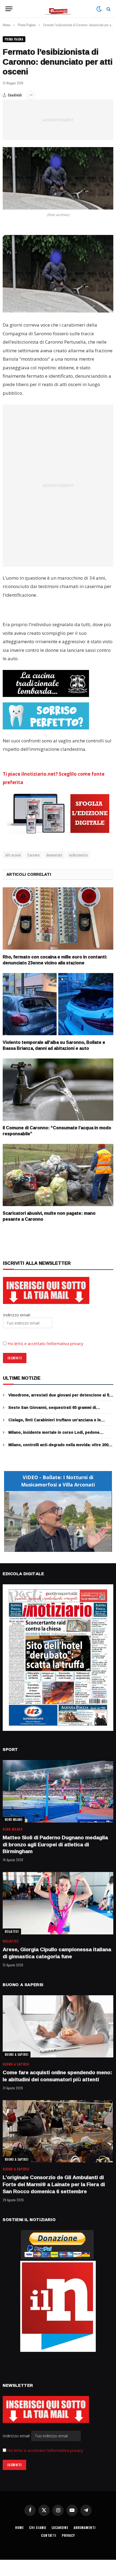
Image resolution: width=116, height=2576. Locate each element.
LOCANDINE (60, 2527)
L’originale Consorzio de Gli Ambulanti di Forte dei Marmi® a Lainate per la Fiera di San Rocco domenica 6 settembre (54, 2184)
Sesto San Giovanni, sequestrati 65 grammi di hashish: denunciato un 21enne (52, 1410)
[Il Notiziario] (58, 9)
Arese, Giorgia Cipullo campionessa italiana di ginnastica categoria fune (57, 1953)
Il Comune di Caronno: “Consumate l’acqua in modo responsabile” (57, 1131)
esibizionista (78, 855)
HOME (19, 2527)
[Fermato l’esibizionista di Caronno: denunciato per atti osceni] (58, 178)
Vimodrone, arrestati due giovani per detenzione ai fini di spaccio (61, 1398)
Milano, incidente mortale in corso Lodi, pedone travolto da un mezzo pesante (54, 1435)
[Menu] (9, 9)
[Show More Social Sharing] (31, 95)
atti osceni (13, 855)
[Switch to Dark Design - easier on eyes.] (99, 9)
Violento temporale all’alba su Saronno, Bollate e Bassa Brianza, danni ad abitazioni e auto (54, 1045)
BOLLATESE (12, 1931)
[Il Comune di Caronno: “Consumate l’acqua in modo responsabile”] (58, 1090)
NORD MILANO (14, 1820)
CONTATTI (49, 2535)
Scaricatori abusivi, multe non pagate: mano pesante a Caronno (49, 1216)
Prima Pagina (14, 39)
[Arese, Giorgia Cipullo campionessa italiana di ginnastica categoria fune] (58, 1903)
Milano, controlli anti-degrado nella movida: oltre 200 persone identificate (58, 1447)
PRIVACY (68, 2535)
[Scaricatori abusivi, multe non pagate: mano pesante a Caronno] (58, 1175)
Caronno (34, 855)
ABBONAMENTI (85, 2527)
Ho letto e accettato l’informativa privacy (45, 1343)
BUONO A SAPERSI (17, 2054)
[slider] (52, 1548)
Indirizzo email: (17, 2436)
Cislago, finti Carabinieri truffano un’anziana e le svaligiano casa (55, 1423)
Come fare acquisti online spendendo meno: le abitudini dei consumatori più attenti (57, 2076)
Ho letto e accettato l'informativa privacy (45, 2450)
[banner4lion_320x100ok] (46, 683)
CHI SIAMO (38, 2527)
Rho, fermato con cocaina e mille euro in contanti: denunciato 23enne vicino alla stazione (55, 960)
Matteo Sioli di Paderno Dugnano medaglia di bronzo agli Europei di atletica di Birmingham (55, 1844)
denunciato (54, 855)
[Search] (108, 9)
